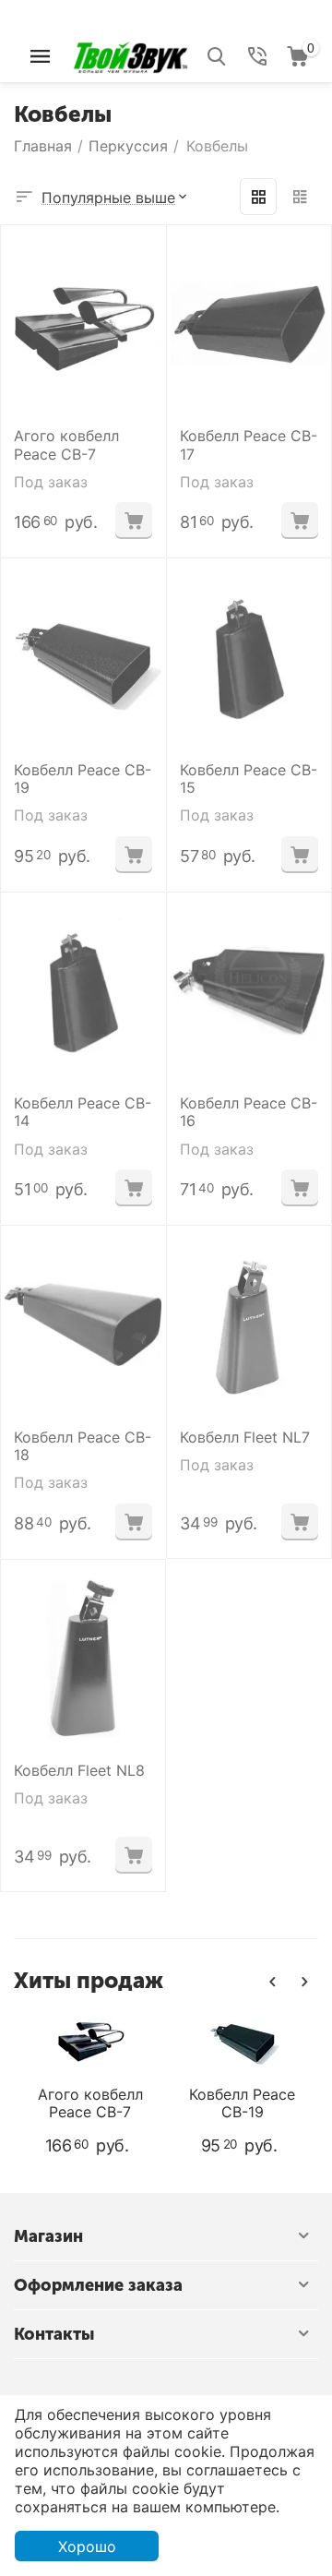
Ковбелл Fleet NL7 (245, 1438)
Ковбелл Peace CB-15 (249, 779)
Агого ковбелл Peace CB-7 (66, 445)
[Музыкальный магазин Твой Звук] (130, 54)
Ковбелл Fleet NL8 (79, 1771)
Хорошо (87, 2546)
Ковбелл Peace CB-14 (83, 1112)
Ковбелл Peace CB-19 (83, 779)
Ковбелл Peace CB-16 (249, 1112)
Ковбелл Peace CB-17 (249, 445)
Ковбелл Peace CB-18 (83, 1446)
